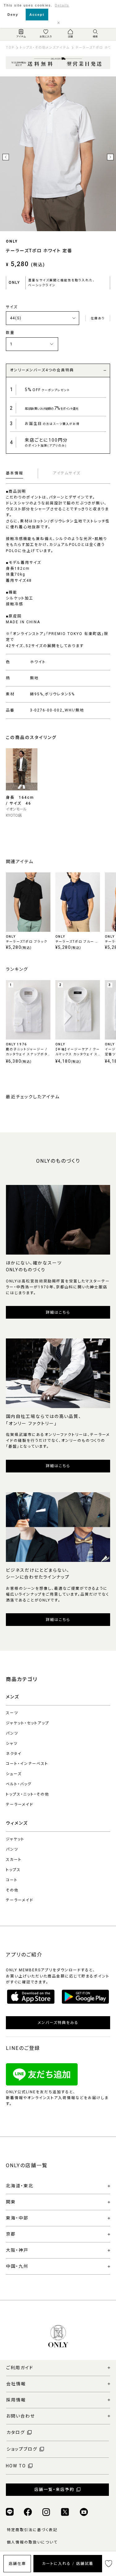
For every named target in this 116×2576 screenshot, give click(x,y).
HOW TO (16, 2466)
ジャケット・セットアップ (28, 1723)
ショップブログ (22, 2449)
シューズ (14, 1774)
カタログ (16, 2432)
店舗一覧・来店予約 (54, 2490)
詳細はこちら (58, 1312)
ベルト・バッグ (19, 1784)
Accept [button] (37, 15)
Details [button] (62, 5)
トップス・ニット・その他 (28, 1794)
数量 (10, 333)
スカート (14, 1860)
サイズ (12, 307)
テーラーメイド (20, 1804)
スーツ (12, 1713)
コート (12, 1880)
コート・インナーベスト (27, 1764)
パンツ (12, 1733)
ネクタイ (14, 1754)
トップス (13, 1870)
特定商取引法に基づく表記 (32, 2530)
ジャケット (15, 1839)
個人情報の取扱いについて (32, 2542)
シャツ (12, 1744)
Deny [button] (13, 15)
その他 (12, 1890)
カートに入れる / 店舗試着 (68, 2564)
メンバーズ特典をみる (58, 2023)
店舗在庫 (17, 2564)
